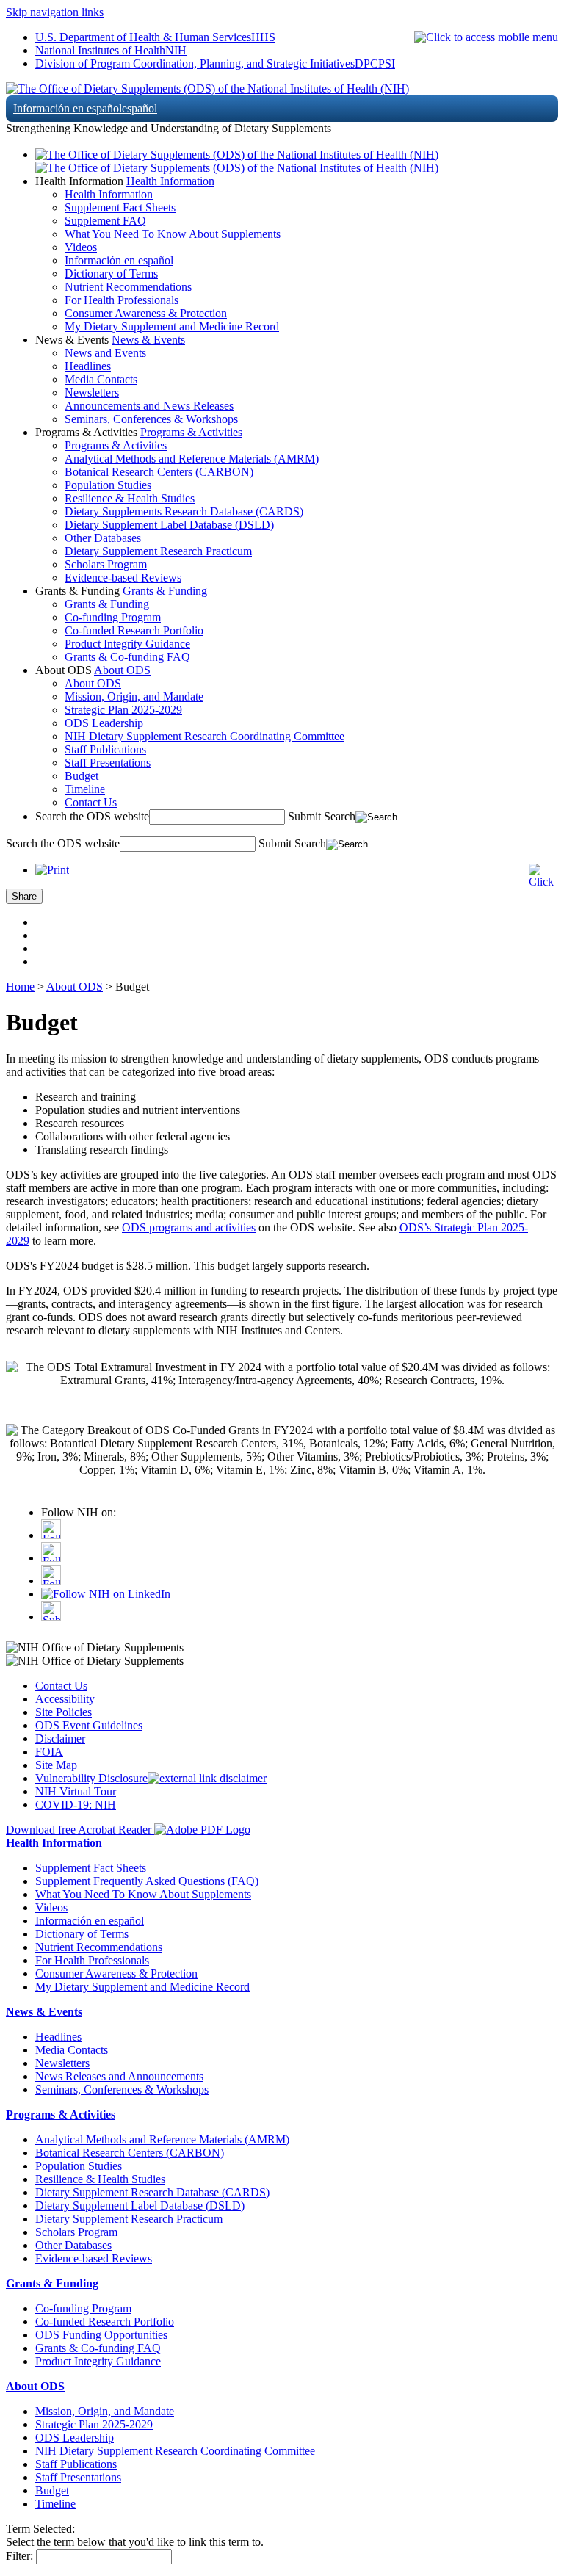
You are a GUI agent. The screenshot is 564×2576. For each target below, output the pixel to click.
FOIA (49, 1752)
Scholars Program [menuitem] (106, 564)
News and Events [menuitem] (105, 353)
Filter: (19, 2556)
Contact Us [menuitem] (91, 802)
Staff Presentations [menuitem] (108, 763)
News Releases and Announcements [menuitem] (119, 2076)
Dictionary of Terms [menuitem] (111, 274)
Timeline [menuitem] (85, 789)
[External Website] (207, 1778)
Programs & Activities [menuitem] (116, 445)
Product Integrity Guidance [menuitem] (127, 644)
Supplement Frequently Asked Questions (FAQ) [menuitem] (147, 1881)
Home (20, 987)
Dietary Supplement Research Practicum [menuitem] (158, 551)
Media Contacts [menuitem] (101, 379)
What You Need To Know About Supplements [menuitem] (173, 234)
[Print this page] (52, 870)
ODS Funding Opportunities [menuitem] (101, 2335)
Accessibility (65, 1699)
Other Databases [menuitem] (103, 538)
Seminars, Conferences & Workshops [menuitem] (151, 419)
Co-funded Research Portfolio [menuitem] (134, 630)
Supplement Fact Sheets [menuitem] (120, 207)
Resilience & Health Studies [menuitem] (130, 498)
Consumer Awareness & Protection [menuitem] (146, 313)
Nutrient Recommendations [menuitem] (128, 287)
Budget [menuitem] (82, 776)
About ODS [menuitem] (93, 683)
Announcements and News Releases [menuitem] (149, 406)
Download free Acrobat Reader (80, 1830)
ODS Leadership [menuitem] (104, 723)
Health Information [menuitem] (109, 194)
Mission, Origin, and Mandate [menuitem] (134, 697)
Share (24, 896)
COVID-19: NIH (76, 1805)
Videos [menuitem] (81, 247)
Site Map (56, 1765)
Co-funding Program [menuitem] (113, 617)
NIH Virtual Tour (76, 1791)
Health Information (170, 181)
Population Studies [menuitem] (108, 485)
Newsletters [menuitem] (92, 392)
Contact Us (61, 1686)
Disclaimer (60, 1739)
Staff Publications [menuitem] (105, 749)
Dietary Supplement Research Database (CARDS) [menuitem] (152, 2192)
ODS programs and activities (189, 1227)
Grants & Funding (165, 591)
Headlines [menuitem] (88, 366)
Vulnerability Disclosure (91, 1778)
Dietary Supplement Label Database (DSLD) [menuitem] (169, 525)
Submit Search (322, 816)
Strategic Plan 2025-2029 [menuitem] (123, 710)
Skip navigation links (55, 12)
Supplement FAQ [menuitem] (105, 221)
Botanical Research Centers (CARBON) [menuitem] (159, 472)
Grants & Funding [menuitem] (107, 604)
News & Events (148, 340)
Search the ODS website (92, 816)
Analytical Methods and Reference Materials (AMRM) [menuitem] (192, 459)
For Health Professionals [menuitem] (122, 300)
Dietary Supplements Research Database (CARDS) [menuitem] (184, 511)
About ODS (122, 670)
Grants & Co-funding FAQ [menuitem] (127, 657)
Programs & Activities (191, 432)
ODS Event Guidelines (89, 1725)
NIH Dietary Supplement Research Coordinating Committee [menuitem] (205, 736)
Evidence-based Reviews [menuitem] (123, 578)
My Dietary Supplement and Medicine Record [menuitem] (172, 326)
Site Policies (64, 1712)
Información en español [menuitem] (119, 260)
